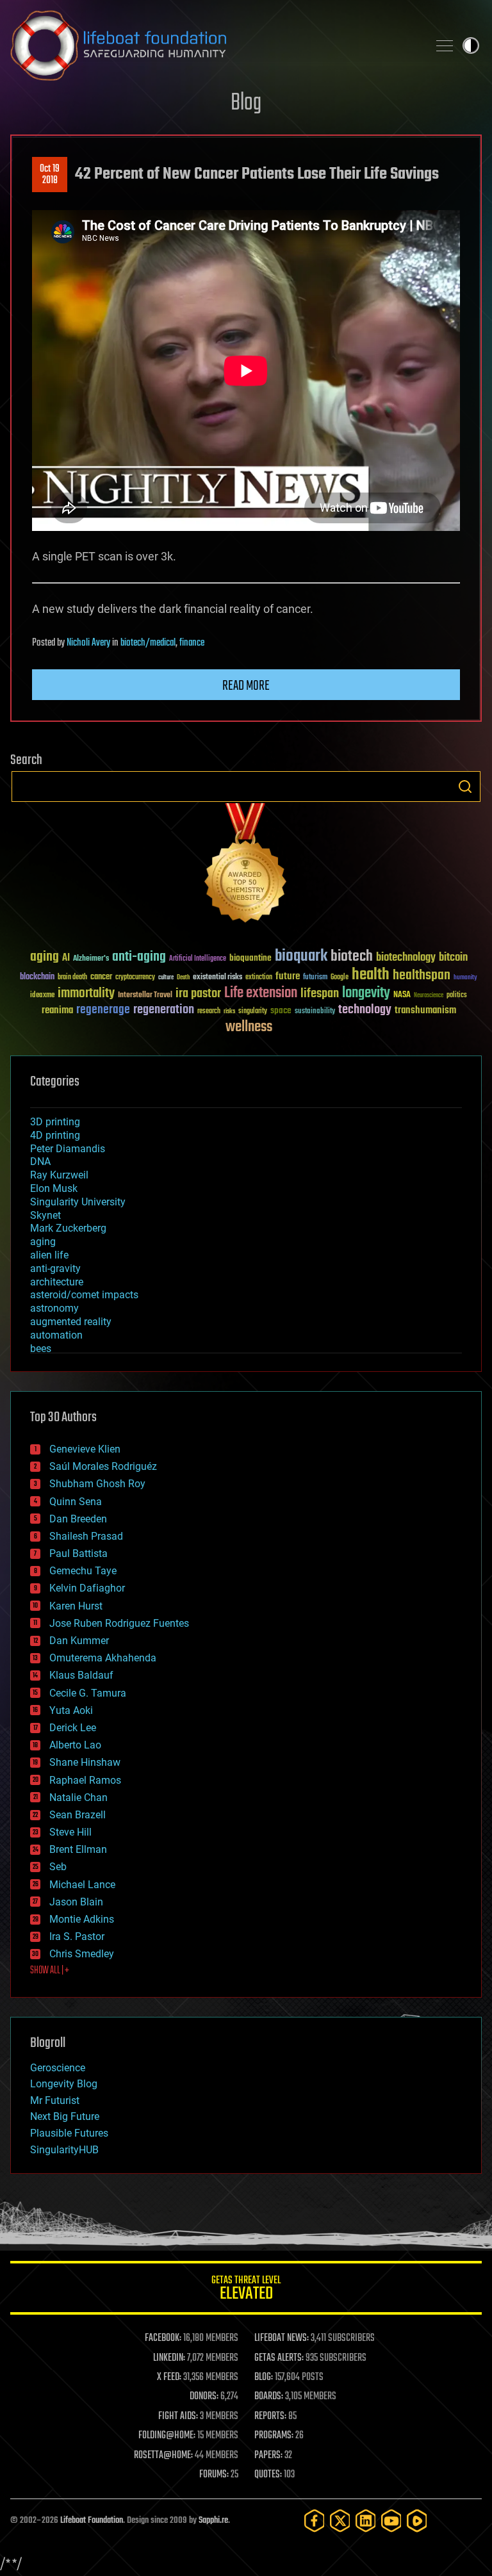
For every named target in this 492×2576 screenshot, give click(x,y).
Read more (246, 686)
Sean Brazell (78, 1815)
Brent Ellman (78, 1849)
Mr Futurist (55, 2100)
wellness (249, 1027)
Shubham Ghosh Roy (97, 1484)
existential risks (217, 978)
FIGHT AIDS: (178, 2417)
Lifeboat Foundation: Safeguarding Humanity (214, 45)
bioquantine (250, 958)
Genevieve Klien (85, 1449)
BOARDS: (269, 2397)
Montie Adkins (82, 1919)
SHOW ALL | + (50, 1971)
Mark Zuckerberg (68, 1228)
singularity (253, 1012)
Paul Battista (78, 1553)
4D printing (55, 1135)
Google (340, 978)
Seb (58, 1867)
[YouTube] (391, 2521)
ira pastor (198, 994)
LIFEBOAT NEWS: (282, 2338)
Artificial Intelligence (198, 959)
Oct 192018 (50, 175)
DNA (40, 1162)
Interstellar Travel (145, 996)
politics (457, 996)
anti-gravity (55, 1268)
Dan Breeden (78, 1519)
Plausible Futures (69, 2133)
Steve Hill (70, 1832)
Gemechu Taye (83, 1571)
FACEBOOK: (163, 2338)
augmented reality (71, 1322)
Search (465, 787)
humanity (465, 978)
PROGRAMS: (274, 2436)
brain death (72, 978)
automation (56, 1335)
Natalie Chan (78, 1797)
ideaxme (42, 996)
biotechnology (406, 958)
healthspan (422, 976)
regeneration (164, 1010)
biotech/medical (148, 643)
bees (41, 1349)
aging (45, 957)
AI (66, 958)
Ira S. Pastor (77, 1936)
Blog (246, 103)
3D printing (55, 1122)
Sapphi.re (213, 2521)
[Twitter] (340, 2521)
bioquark (301, 957)
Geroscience (58, 2068)
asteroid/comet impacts (84, 1295)
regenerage (103, 1010)
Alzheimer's (91, 959)
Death (183, 978)
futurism (315, 978)
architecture (57, 1282)
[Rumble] (417, 2521)
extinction (259, 978)
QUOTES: (268, 2475)
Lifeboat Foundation (92, 2521)
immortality (86, 993)
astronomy (54, 1308)
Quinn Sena (76, 1502)
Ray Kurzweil (59, 1175)
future (288, 976)
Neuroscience (429, 996)
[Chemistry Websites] (246, 866)
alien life (49, 1255)
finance (192, 643)
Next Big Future (65, 2116)
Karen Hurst (76, 1606)
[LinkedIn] (366, 2521)
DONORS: (204, 2397)
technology (365, 1010)
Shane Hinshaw (85, 1762)
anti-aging (139, 957)
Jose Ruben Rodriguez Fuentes (119, 1623)
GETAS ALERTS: (279, 2358)
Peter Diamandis (68, 1149)
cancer (101, 977)
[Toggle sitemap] (445, 45)
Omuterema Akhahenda (103, 1658)
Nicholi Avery (88, 643)
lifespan (320, 994)
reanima (57, 1010)
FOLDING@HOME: (167, 2436)
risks (229, 1011)
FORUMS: (214, 2475)
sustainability (315, 1012)
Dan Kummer (79, 1641)
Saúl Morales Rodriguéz (103, 1466)
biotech (352, 957)
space (281, 1010)
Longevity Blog (64, 2084)
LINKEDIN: (169, 2358)
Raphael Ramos (85, 1780)
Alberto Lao (75, 1745)
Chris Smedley (82, 1954)
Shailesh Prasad (86, 1536)
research (209, 1012)
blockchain (37, 977)
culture (166, 978)
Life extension (261, 993)
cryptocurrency (135, 978)
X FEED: (169, 2377)
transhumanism (425, 1010)
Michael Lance (82, 1885)
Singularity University (78, 1202)
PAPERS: (268, 2456)
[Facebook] (315, 2521)
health (371, 975)
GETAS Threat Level (246, 2290)
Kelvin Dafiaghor (87, 1588)
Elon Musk (54, 1188)
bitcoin (453, 958)
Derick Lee (73, 1728)
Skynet (45, 1215)
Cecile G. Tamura (88, 1693)
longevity (366, 993)
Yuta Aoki (71, 1710)
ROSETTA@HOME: (163, 2456)
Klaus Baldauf (81, 1675)
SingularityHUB (64, 2150)
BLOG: (264, 2377)
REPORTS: (270, 2417)
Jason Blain (76, 1902)
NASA (402, 995)
